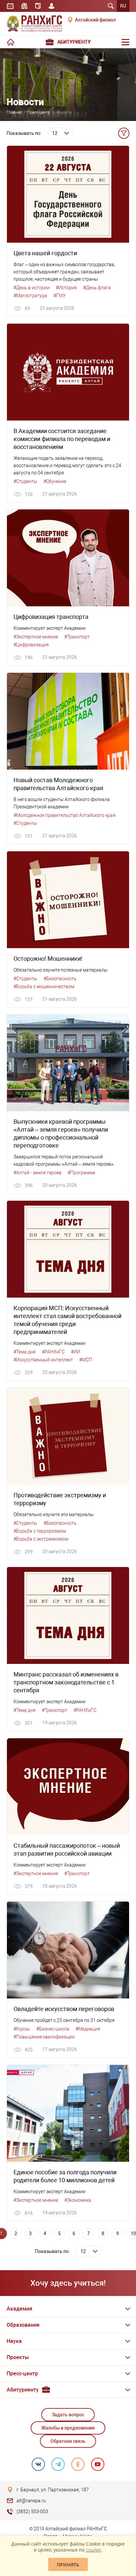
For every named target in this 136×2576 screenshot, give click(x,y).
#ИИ (76, 1352)
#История (66, 288)
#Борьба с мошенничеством (44, 986)
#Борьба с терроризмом (40, 1531)
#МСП (86, 1360)
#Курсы (22, 2029)
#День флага (97, 288)
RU (123, 6)
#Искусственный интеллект (43, 1360)
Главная (14, 112)
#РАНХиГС (53, 1352)
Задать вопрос (68, 2415)
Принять (68, 2565)
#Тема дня (25, 1352)
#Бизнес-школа (53, 2029)
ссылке (93, 2550)
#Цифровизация (31, 645)
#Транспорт (77, 637)
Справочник (38, 6)
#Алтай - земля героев (37, 1173)
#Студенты (25, 481)
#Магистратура (30, 296)
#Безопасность (60, 979)
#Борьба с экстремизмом (41, 1539)
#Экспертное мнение (36, 637)
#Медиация (88, 2029)
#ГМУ (60, 296)
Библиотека (24, 6)
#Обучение (55, 481)
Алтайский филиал (95, 20)
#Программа (82, 1173)
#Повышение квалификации (44, 2037)
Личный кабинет (51, 6)
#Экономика (78, 2200)
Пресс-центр (39, 112)
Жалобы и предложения (68, 2428)
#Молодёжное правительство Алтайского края (65, 815)
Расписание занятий (10, 6)
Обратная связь (68, 2441)
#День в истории (32, 288)
